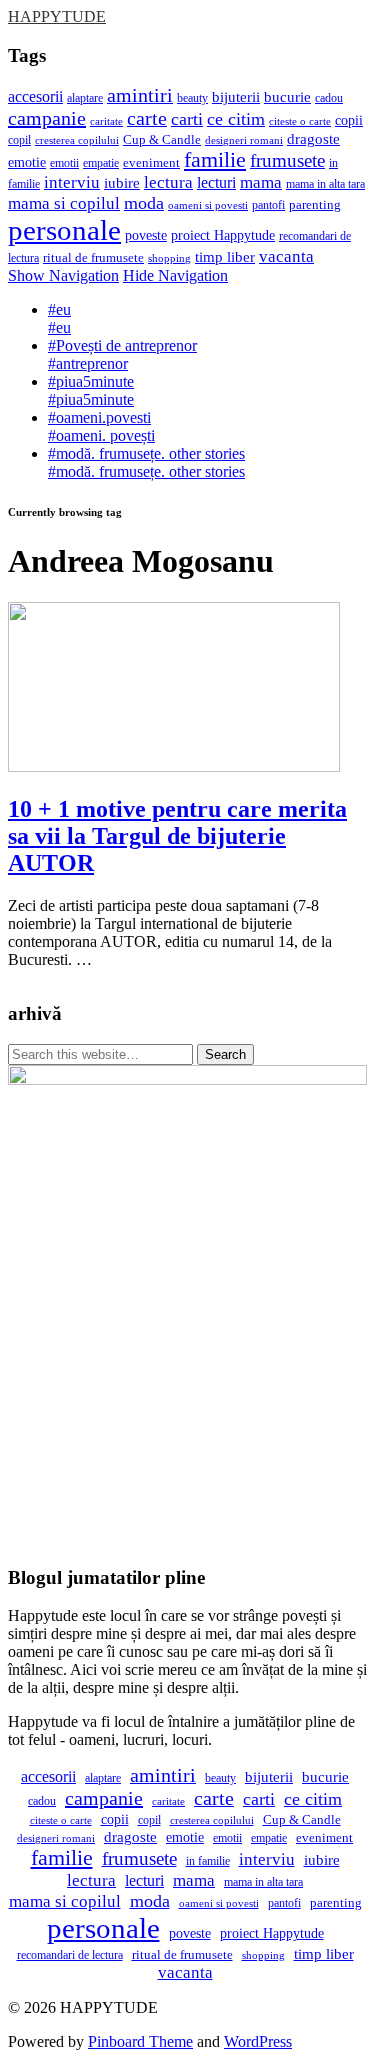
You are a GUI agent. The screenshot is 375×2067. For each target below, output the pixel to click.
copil (19, 140)
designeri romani (244, 140)
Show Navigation (63, 275)
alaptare (85, 98)
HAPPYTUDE (57, 16)
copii (349, 120)
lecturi (216, 182)
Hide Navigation (175, 275)
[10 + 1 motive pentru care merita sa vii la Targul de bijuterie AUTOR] (174, 766)
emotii (64, 163)
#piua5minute (91, 390)
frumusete (287, 160)
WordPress (258, 2041)
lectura (168, 182)
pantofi (268, 205)
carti (187, 119)
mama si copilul (64, 203)
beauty (192, 98)
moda (144, 203)
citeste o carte (300, 121)
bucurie (287, 97)
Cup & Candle (162, 139)
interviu (72, 182)
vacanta (286, 256)
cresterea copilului (77, 140)
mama (261, 182)
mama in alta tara (325, 184)
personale (64, 230)
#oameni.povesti (101, 426)
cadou (329, 98)
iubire (122, 182)
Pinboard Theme (140, 2041)
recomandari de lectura (70, 1955)
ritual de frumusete (93, 258)
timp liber (225, 256)
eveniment (151, 162)
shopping (169, 258)
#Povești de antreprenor (122, 354)
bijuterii (236, 97)
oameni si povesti (208, 205)
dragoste (313, 139)
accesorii (35, 96)
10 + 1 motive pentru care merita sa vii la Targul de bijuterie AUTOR (177, 836)
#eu (59, 318)
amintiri (140, 95)
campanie (47, 118)
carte (147, 118)
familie (215, 160)
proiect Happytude (223, 235)
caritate (106, 121)
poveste (146, 235)
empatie (101, 163)
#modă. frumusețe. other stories (146, 462)
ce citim (236, 119)
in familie (208, 1861)
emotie (27, 162)
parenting (315, 204)
